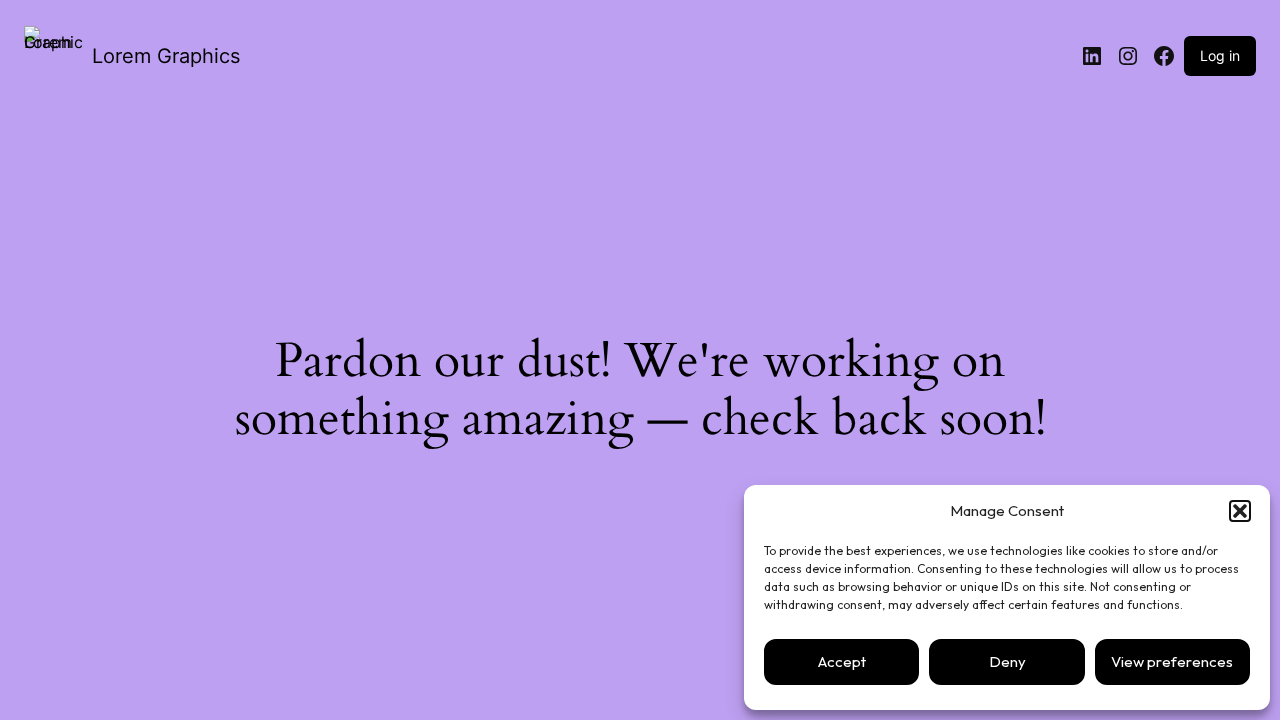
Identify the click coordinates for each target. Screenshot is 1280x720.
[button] (1240, 511)
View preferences (1172, 661)
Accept (842, 661)
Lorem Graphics (166, 56)
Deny (1007, 661)
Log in (1220, 55)
